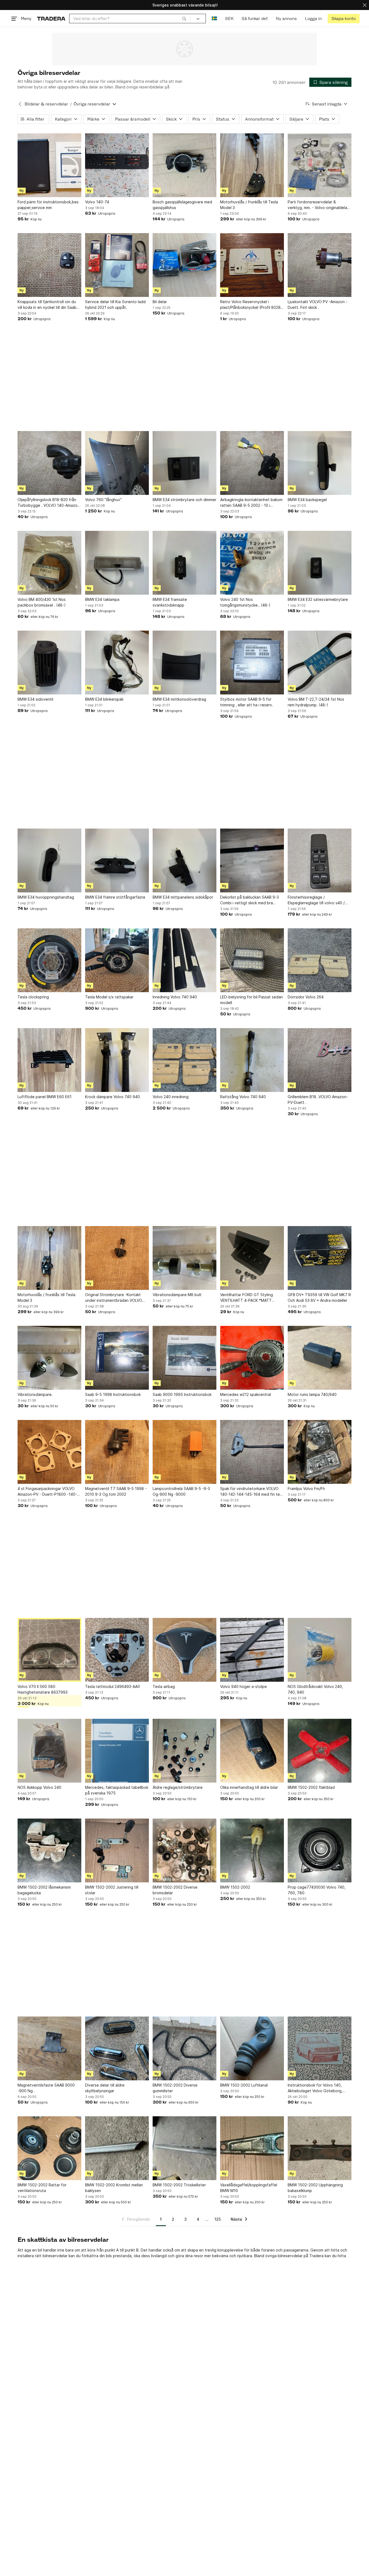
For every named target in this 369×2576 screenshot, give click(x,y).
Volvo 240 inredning (171, 1097)
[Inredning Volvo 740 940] (185, 960)
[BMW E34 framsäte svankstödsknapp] (185, 563)
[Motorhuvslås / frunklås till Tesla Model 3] (252, 165)
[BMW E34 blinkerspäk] (117, 663)
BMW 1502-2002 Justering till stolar (112, 1890)
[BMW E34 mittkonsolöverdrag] (185, 663)
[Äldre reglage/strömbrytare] (185, 1751)
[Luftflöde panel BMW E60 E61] (49, 1060)
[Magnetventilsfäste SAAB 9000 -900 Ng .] (49, 2048)
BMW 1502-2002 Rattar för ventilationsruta (42, 2188)
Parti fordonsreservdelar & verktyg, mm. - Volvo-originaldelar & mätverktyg (318, 205)
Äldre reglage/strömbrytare (178, 1787)
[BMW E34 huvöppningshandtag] (49, 860)
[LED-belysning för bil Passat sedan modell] (252, 960)
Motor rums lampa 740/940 (312, 1394)
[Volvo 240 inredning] (185, 1060)
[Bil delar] (185, 265)
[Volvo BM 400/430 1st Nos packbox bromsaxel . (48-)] (49, 563)
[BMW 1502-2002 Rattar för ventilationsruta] (49, 2148)
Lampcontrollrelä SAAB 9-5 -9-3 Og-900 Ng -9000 (181, 1491)
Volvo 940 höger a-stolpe (244, 1686)
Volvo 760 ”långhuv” (103, 500)
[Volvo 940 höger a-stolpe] (252, 1650)
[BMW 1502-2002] (252, 1850)
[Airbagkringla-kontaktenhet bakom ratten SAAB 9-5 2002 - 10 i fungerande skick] (252, 463)
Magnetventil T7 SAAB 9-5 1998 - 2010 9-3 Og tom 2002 (116, 1491)
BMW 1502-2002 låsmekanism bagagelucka (44, 1890)
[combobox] (130, 19)
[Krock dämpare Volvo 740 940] (117, 1060)
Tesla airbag (164, 1686)
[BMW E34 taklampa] (117, 563)
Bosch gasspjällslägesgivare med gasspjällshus (182, 205)
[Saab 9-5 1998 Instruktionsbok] (117, 1358)
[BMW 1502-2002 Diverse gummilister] (185, 2048)
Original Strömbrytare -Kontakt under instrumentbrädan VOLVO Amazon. (114, 1298)
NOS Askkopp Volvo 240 (39, 1787)
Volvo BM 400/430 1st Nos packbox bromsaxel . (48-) (42, 602)
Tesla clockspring (33, 997)
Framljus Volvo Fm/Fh (306, 1489)
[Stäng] (365, 5)
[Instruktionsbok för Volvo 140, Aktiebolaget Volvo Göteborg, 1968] (320, 2048)
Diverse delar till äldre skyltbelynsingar (105, 2088)
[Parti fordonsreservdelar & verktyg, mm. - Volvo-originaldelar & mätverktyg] (320, 165)
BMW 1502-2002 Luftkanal (244, 2085)
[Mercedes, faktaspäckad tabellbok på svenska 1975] (117, 1751)
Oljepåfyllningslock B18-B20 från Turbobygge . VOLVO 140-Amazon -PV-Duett (49, 503)
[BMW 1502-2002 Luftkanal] (252, 2048)
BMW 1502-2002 (235, 1887)
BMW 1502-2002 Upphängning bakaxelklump (315, 2188)
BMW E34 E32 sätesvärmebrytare (318, 599)
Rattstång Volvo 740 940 (243, 1097)
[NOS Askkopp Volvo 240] (49, 1751)
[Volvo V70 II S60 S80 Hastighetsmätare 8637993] (49, 1650)
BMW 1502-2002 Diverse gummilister (175, 2088)
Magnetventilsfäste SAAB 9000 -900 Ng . (46, 2088)
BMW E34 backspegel (307, 500)
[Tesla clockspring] (49, 960)
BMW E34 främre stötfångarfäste (115, 897)
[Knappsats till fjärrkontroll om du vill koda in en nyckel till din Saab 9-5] (49, 265)
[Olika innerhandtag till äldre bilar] (252, 1751)
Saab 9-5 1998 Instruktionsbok (113, 1394)
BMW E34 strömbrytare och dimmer (185, 500)
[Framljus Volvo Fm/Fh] (320, 1452)
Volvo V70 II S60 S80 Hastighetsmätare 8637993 (43, 1689)
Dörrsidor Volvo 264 (306, 997)
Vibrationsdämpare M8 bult (177, 1295)
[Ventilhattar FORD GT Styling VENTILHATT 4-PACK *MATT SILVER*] (252, 1258)
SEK (229, 19)
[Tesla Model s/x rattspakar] (117, 960)
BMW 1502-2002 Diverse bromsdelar (175, 1890)
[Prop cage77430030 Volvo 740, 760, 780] (320, 1850)
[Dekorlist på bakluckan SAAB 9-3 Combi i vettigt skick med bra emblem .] (252, 860)
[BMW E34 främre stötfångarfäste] (117, 860)
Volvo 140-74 (97, 202)
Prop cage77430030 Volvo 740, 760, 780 (317, 1890)
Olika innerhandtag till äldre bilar (249, 1787)
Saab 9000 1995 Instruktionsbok (182, 1394)
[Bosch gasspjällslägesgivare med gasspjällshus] (185, 165)
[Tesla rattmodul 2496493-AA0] (117, 1650)
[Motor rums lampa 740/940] (320, 1358)
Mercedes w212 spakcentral (246, 1394)
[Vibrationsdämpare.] (49, 1358)
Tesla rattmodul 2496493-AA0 (113, 1686)
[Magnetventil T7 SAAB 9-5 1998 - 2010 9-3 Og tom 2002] (117, 1452)
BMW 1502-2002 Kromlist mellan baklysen (114, 2188)
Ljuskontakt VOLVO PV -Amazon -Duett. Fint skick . (318, 304)
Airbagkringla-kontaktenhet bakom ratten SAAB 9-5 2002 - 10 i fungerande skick (251, 503)
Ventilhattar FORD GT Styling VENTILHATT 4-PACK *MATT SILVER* (246, 1298)
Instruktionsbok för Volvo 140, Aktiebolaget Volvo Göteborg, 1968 (315, 2088)
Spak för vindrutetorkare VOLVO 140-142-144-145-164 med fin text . (252, 1492)
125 (218, 2219)
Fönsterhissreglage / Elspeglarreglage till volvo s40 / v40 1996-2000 (316, 900)
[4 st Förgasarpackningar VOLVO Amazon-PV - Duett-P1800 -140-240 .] (49, 1452)
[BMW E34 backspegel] (320, 463)
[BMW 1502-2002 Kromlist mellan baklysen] (117, 2148)
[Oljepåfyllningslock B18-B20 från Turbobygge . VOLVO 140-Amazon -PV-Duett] (49, 463)
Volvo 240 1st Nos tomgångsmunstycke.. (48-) (245, 602)
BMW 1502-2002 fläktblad (311, 1787)
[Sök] (184, 18)
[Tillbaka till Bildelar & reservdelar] (20, 104)
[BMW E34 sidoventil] (49, 663)
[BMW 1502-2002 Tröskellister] (185, 2148)
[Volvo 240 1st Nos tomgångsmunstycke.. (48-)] (252, 563)
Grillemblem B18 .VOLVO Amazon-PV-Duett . (318, 1100)
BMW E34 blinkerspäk (104, 699)
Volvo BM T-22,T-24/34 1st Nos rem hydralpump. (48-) (316, 702)
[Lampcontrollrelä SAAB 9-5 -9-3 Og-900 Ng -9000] (185, 1452)
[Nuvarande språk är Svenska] (214, 19)
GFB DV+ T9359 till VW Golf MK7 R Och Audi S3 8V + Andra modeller (319, 1297)
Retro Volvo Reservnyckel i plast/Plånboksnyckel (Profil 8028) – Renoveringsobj (251, 305)
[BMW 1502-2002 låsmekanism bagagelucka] (49, 1850)
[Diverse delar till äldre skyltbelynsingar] (117, 2048)
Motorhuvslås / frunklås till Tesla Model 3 (249, 205)
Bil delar (160, 302)
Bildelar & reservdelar (46, 104)
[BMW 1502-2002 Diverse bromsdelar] (185, 1850)
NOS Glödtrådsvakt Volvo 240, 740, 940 (315, 1689)
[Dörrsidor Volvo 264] (320, 960)
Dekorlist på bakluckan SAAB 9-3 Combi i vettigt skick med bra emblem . (249, 900)
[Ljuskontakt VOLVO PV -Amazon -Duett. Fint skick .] (320, 265)
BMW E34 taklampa (102, 599)
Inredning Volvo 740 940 (175, 997)
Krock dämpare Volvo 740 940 (113, 1097)
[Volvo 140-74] (117, 165)
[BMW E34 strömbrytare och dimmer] (185, 463)
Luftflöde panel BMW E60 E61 (45, 1097)
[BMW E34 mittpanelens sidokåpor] (185, 860)
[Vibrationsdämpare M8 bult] (185, 1258)
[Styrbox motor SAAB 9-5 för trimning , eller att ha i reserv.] (252, 663)
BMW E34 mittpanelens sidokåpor (183, 897)
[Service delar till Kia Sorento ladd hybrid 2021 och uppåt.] (117, 265)
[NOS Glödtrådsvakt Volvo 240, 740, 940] (320, 1650)
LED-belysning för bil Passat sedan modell (251, 1000)
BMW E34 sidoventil (35, 699)
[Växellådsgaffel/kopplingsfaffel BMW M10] (252, 2148)
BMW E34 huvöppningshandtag (46, 897)
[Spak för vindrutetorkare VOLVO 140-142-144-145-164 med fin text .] (252, 1452)
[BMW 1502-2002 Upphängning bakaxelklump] (320, 2148)
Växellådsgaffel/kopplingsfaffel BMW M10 (249, 2188)
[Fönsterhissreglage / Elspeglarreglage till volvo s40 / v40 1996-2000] (320, 860)
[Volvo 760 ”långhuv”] (117, 463)
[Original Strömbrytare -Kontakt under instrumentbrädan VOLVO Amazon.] (117, 1258)
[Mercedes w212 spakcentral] (252, 1358)
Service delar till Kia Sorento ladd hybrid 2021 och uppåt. (115, 304)
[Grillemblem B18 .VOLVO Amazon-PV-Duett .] (320, 1060)
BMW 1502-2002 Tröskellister (179, 2185)
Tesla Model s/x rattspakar (109, 997)
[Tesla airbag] (185, 1650)
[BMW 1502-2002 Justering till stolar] (117, 1850)
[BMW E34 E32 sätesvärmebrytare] (320, 563)
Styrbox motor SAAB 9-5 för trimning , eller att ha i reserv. (247, 702)
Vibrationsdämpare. (35, 1394)
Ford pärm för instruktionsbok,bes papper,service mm (48, 205)
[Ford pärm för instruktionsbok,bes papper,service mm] (49, 165)
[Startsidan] (51, 19)
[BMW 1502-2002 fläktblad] (320, 1751)
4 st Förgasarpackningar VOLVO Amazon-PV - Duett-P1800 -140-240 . (47, 1492)
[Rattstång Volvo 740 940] (252, 1060)
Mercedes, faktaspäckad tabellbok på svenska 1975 (117, 1790)
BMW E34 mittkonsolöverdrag (179, 699)
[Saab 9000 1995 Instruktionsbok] (185, 1358)
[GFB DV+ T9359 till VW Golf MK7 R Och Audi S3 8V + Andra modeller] (320, 1258)
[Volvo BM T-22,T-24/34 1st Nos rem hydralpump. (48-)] (320, 663)
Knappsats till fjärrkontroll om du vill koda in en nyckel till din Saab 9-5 (47, 305)
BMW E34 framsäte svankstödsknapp (170, 602)
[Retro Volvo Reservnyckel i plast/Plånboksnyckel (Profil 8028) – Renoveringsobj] (252, 265)
